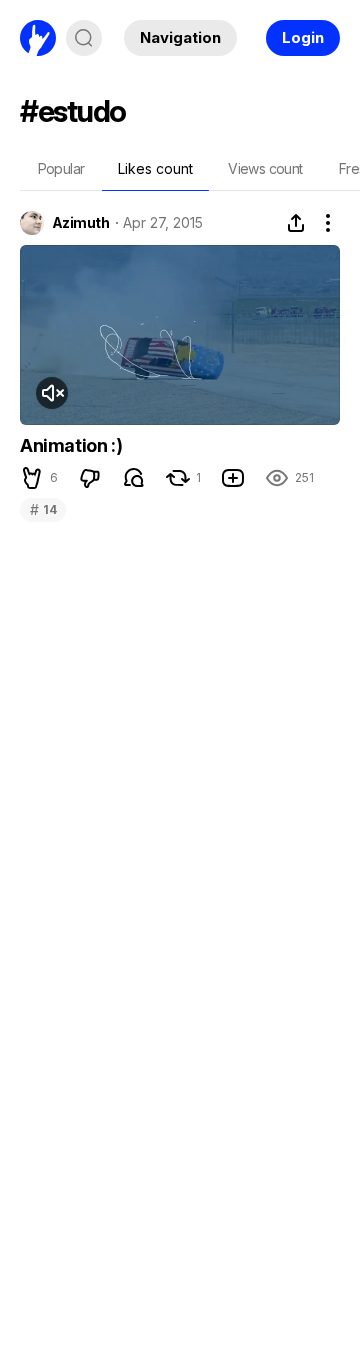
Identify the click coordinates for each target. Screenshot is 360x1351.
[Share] (296, 223)
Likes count (155, 168)
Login (303, 37)
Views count (265, 168)
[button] (32, 478)
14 (43, 509)
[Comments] (134, 478)
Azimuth (80, 223)
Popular (61, 168)
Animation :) (71, 445)
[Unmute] (52, 393)
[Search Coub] (84, 38)
